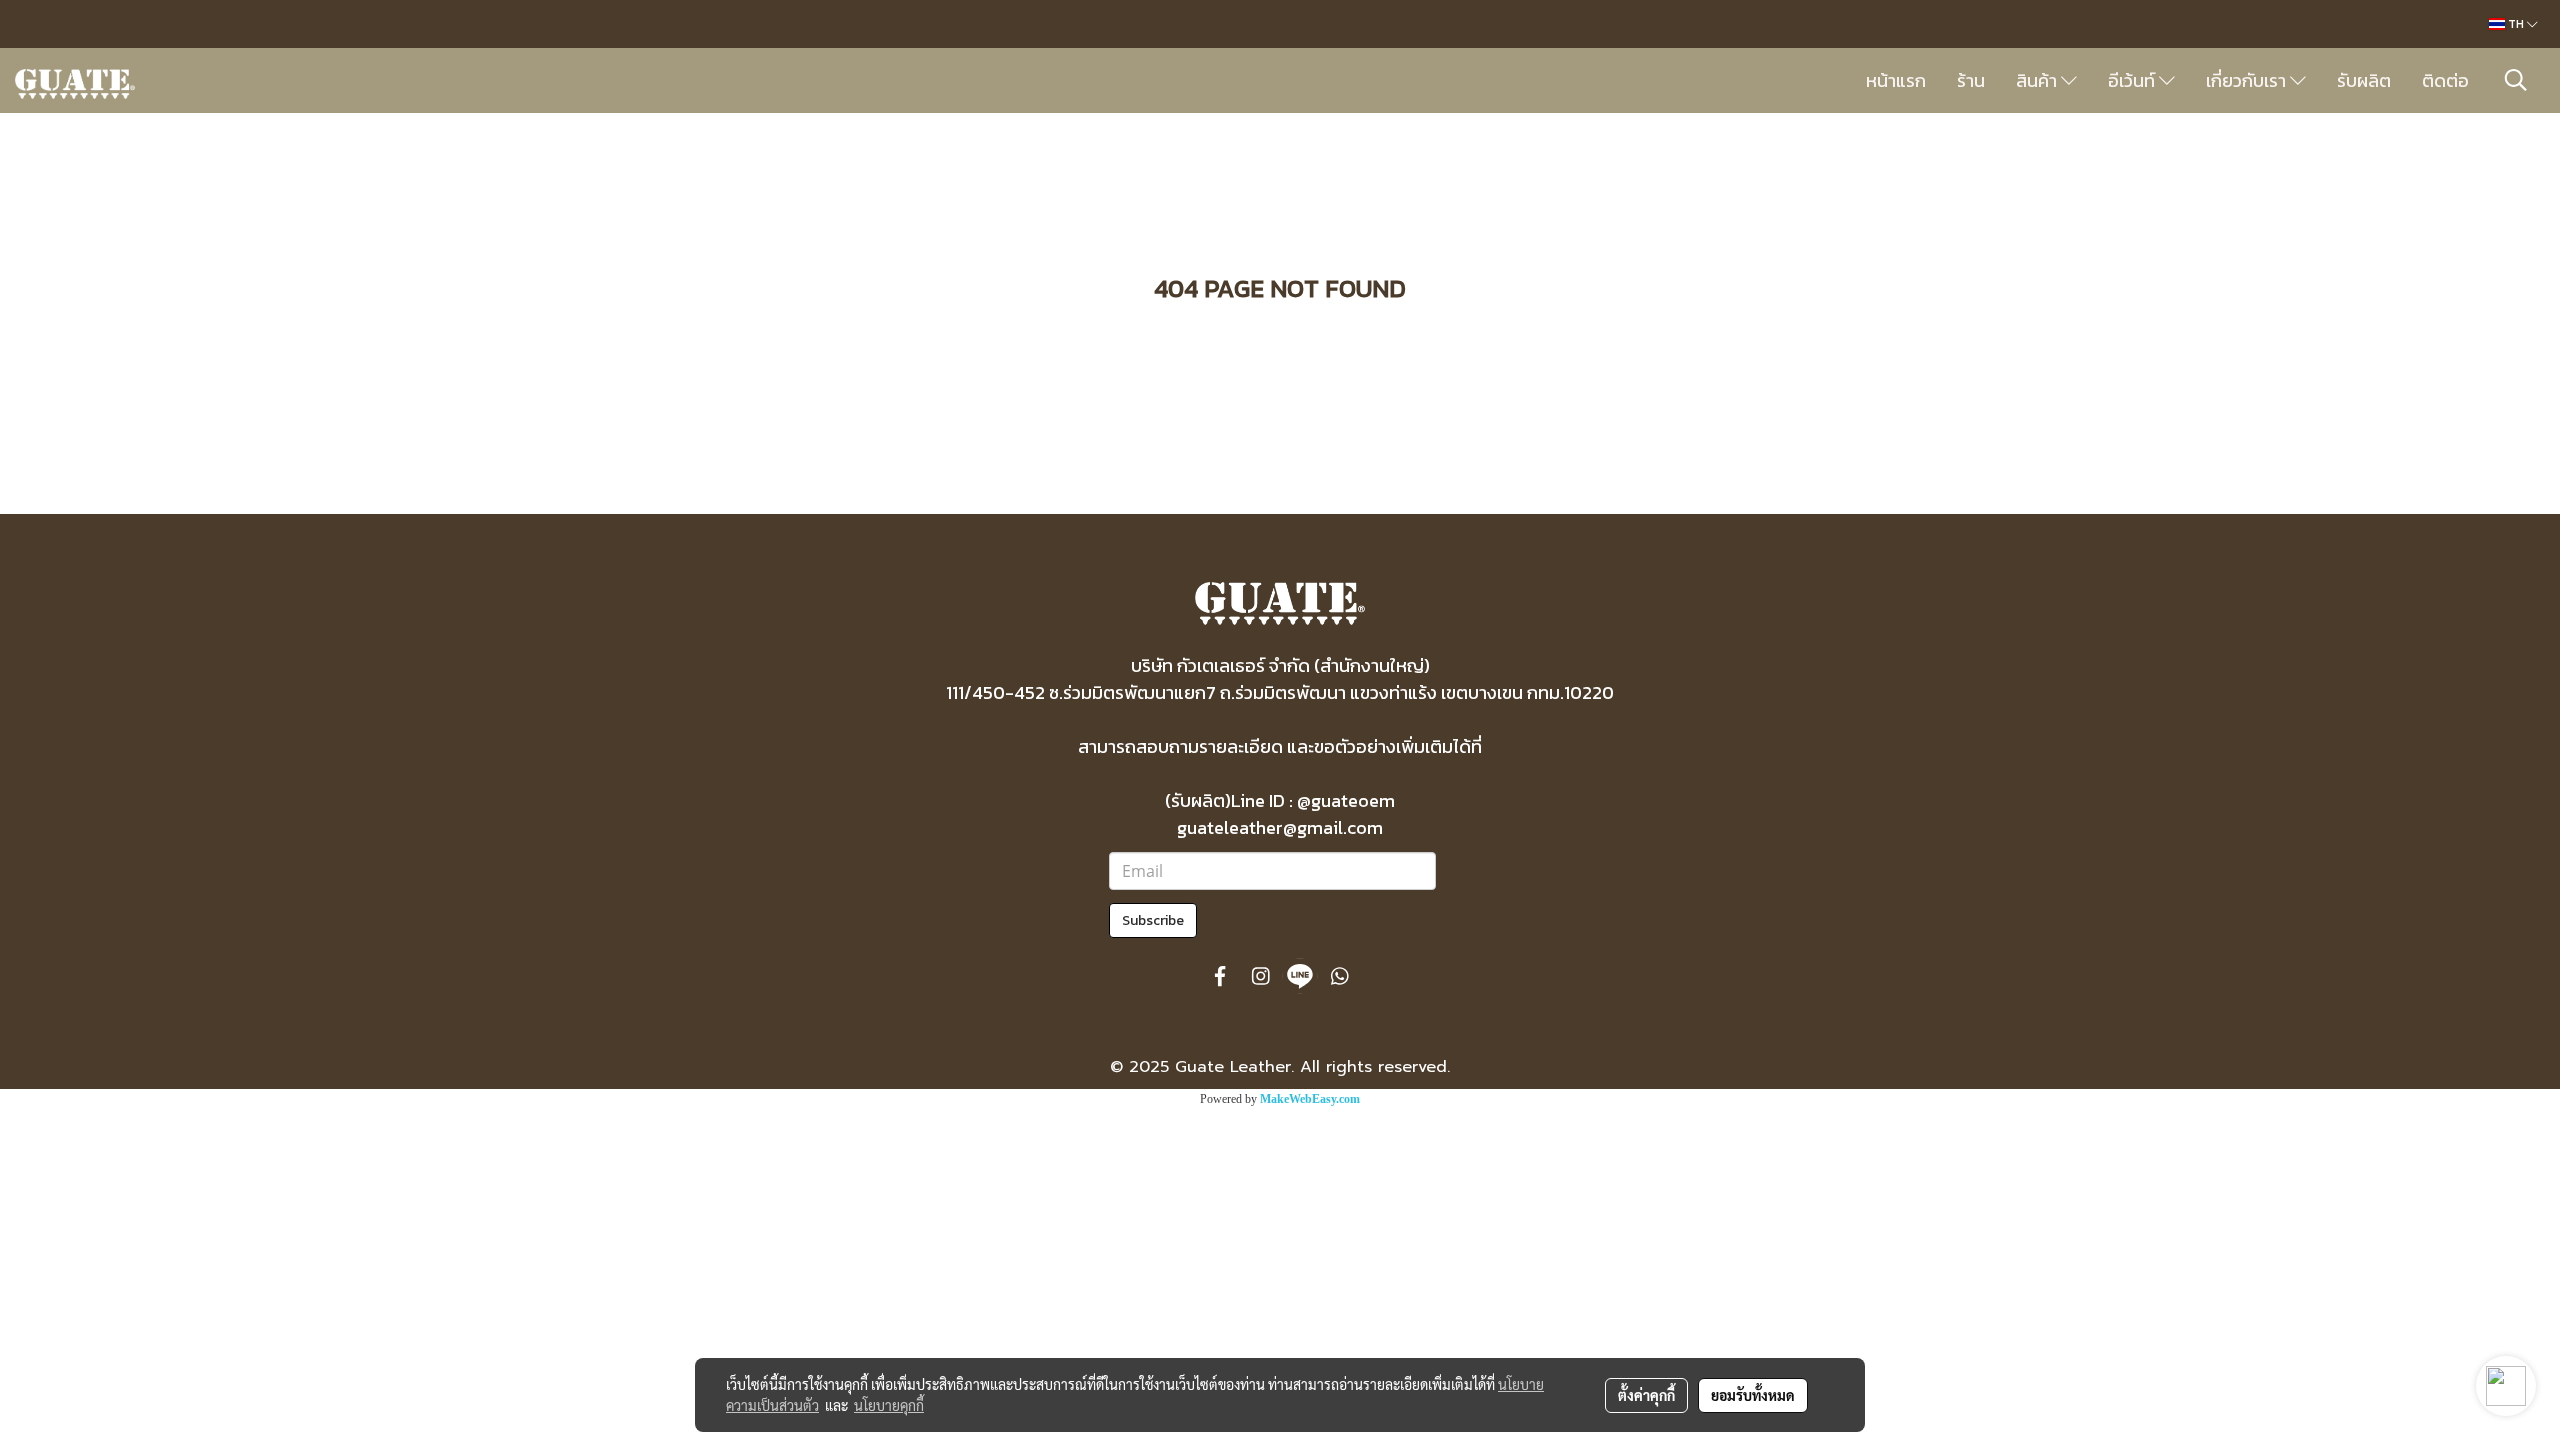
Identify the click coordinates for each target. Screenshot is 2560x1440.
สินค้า (2038, 80)
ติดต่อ (2445, 80)
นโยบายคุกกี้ (889, 1405)
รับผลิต (2364, 80)
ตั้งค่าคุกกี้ (1646, 1395)
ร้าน (1971, 80)
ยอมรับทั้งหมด (1753, 1395)
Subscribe (1153, 920)
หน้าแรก (1896, 80)
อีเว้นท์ (2133, 80)
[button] (2516, 80)
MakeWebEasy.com (1310, 1099)
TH (2516, 24)
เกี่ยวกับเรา (2248, 80)
